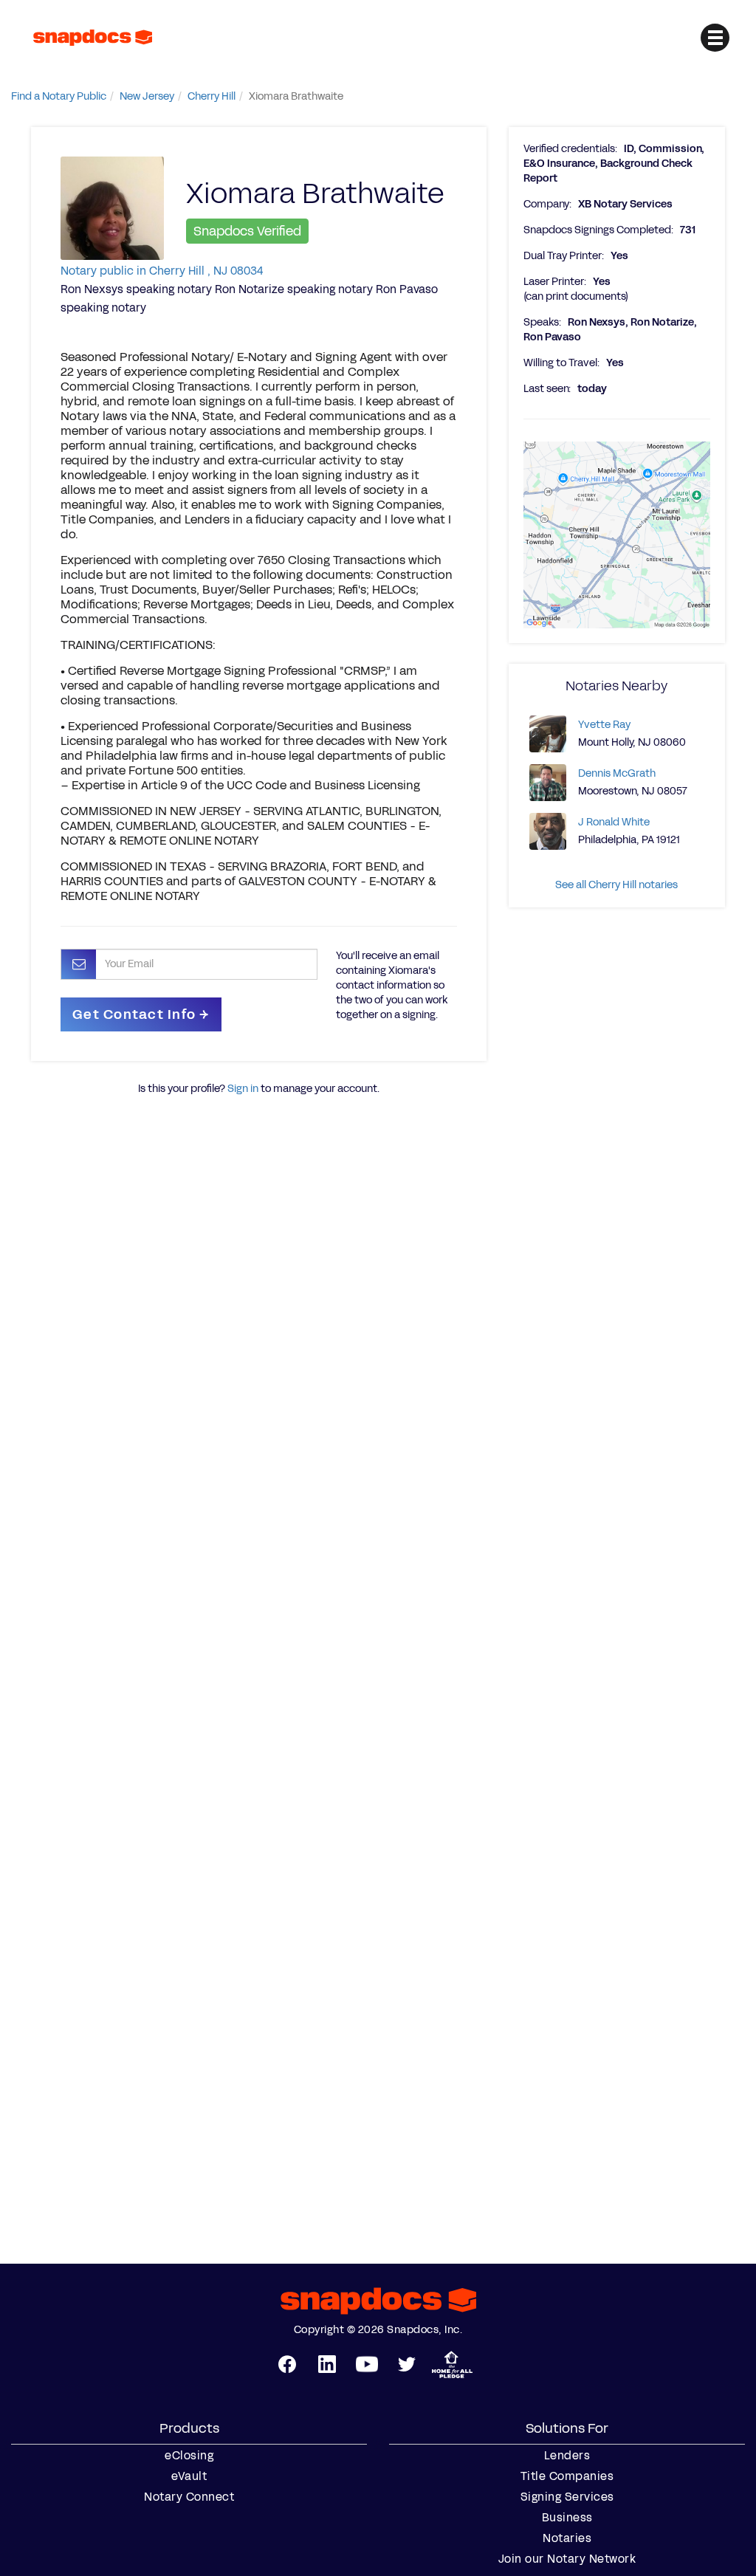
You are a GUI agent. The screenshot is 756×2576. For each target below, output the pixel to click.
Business (567, 2518)
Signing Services (567, 2497)
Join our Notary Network (567, 2559)
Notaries (567, 2538)
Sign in (243, 1089)
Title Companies (567, 2476)
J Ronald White (614, 822)
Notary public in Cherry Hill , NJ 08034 (162, 271)
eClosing (189, 2456)
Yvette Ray (604, 725)
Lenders (567, 2456)
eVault (189, 2476)
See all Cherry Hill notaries (616, 885)
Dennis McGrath (617, 773)
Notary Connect (189, 2497)
